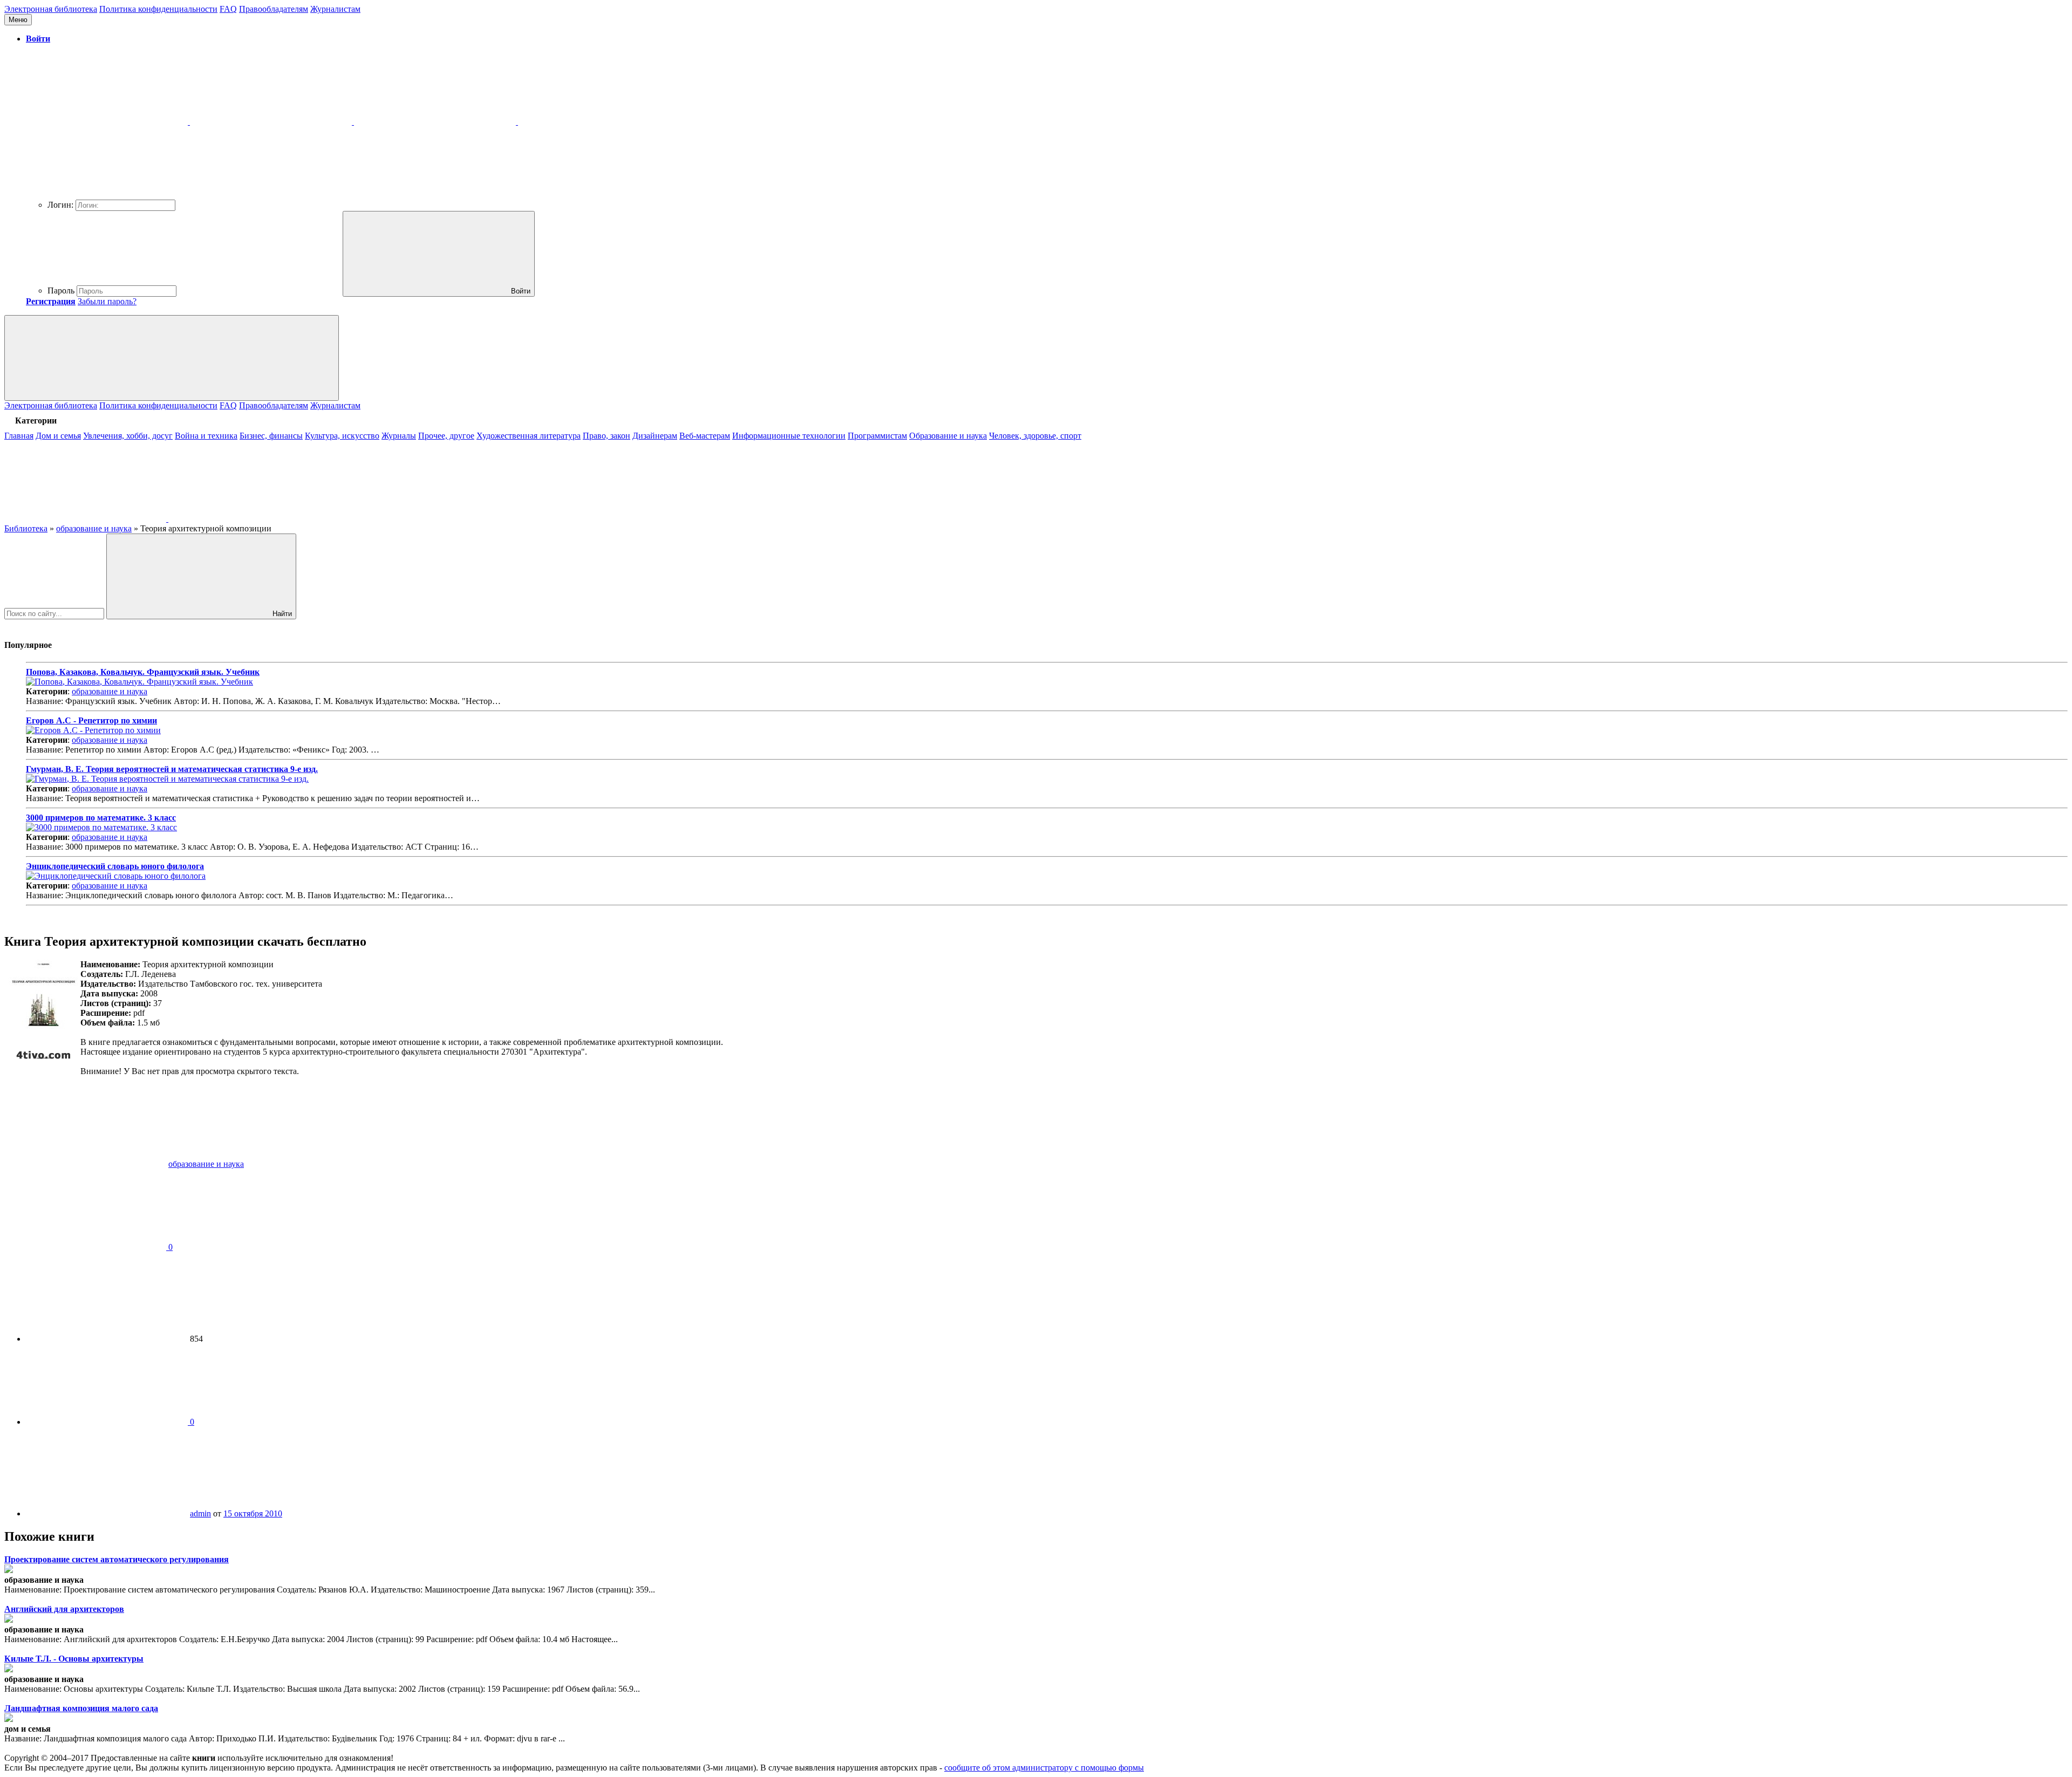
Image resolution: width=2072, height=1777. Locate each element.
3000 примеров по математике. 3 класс (101, 818)
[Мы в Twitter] (249, 519)
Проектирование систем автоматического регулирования (117, 1559)
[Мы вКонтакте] (86, 519)
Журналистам (335, 9)
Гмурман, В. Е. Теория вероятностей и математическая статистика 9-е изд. (172, 769)
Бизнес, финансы (271, 436)
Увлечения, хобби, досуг (128, 436)
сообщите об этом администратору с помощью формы (1044, 1768)
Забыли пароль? (107, 301)
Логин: (60, 205)
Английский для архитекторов (64, 1609)
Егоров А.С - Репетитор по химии (91, 720)
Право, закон (606, 436)
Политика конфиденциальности (158, 9)
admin (200, 1513)
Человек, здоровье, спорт (1035, 436)
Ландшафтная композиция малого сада (81, 1708)
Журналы (399, 436)
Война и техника (206, 436)
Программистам (877, 436)
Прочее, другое (446, 436)
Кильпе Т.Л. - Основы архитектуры (74, 1659)
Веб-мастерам (705, 436)
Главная (19, 436)
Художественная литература (529, 436)
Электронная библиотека (51, 9)
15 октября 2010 (253, 1513)
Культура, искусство (342, 436)
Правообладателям (274, 9)
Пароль (61, 291)
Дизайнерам (655, 436)
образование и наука (110, 691)
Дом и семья (58, 436)
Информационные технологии (789, 436)
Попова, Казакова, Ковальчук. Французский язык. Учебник (143, 672)
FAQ (228, 9)
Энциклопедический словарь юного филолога (115, 866)
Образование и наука (948, 436)
